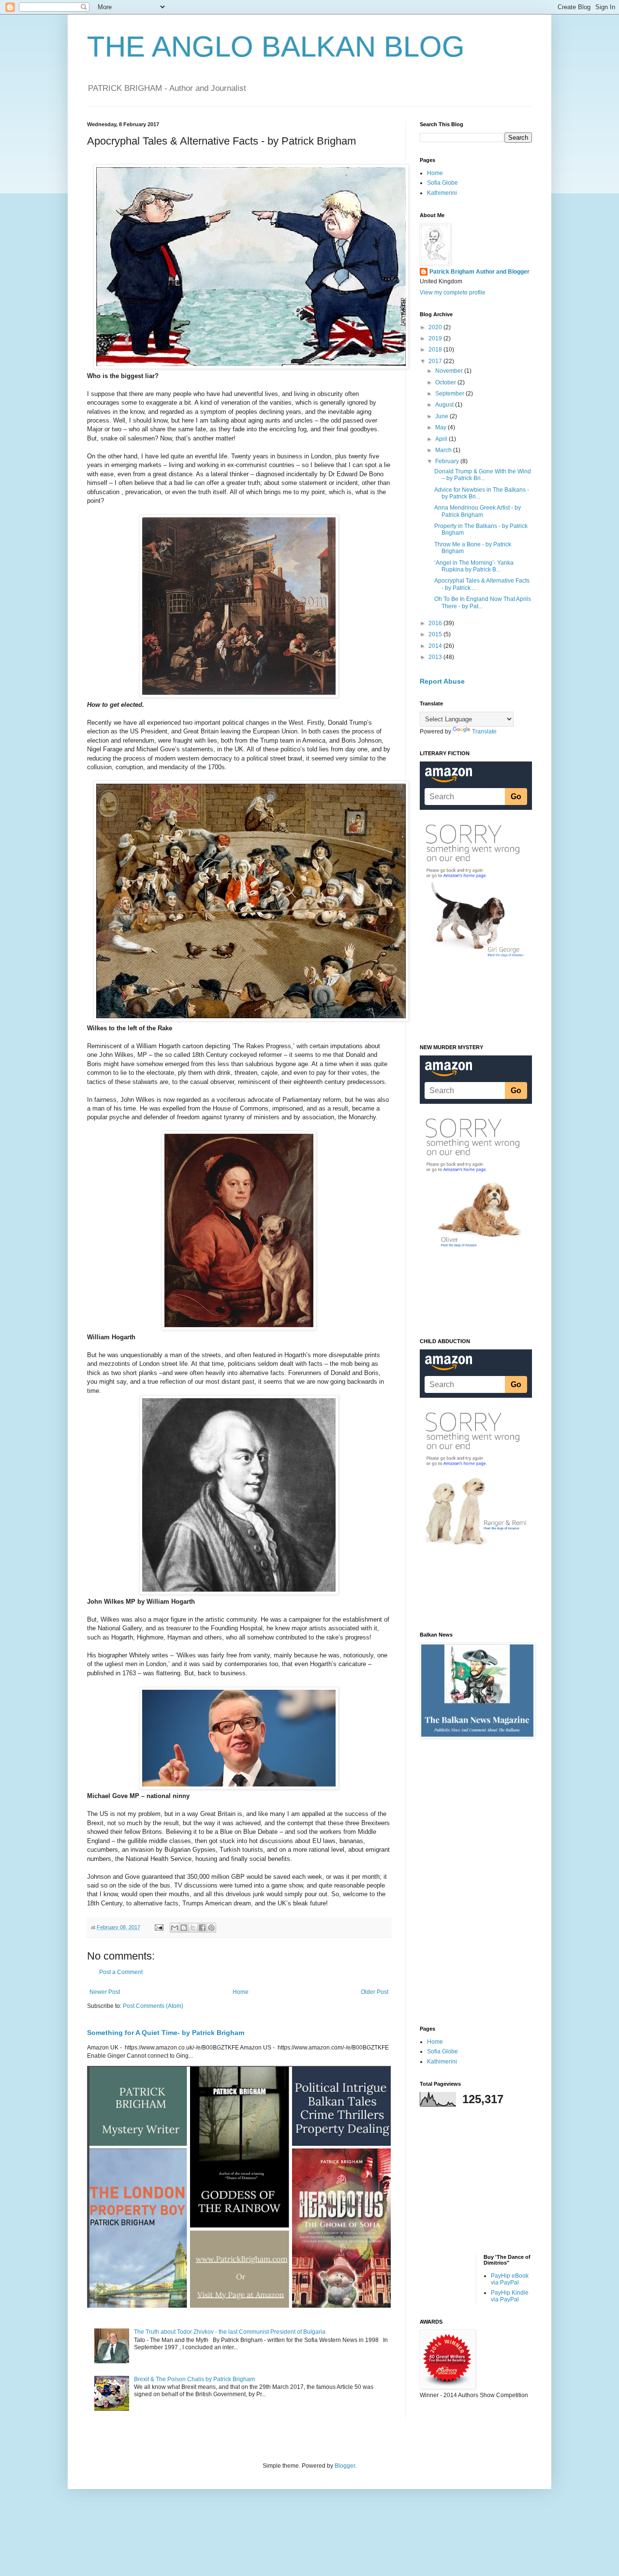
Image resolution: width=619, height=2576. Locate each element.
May (442, 427)
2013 (436, 657)
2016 (436, 623)
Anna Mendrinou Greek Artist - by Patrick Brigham (478, 511)
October (446, 382)
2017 (436, 361)
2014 (436, 646)
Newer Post (105, 1992)
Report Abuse (442, 681)
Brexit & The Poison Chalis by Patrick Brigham (194, 2379)
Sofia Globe (442, 183)
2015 (436, 634)
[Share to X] (193, 1928)
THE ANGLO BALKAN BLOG (276, 47)
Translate (484, 732)
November (450, 371)
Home (241, 1992)
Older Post (375, 1992)
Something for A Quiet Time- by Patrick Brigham (166, 2033)
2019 (436, 338)
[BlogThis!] (184, 1928)
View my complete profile (453, 293)
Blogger (345, 2466)
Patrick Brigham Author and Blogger (479, 272)
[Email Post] (159, 1927)
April (442, 439)
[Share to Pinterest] (211, 1928)
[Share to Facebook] (202, 1928)
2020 (436, 327)
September (450, 394)
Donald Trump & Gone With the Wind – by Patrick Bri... (483, 475)
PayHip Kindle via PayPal (510, 2296)
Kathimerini (442, 193)
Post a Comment (121, 1972)
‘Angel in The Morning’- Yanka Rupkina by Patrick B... (474, 566)
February (448, 461)
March (444, 450)
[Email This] (175, 1928)
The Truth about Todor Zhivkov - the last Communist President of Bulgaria (230, 2332)
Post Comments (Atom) (153, 2006)
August (445, 405)
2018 (436, 350)
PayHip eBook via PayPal (510, 2279)
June (442, 416)
